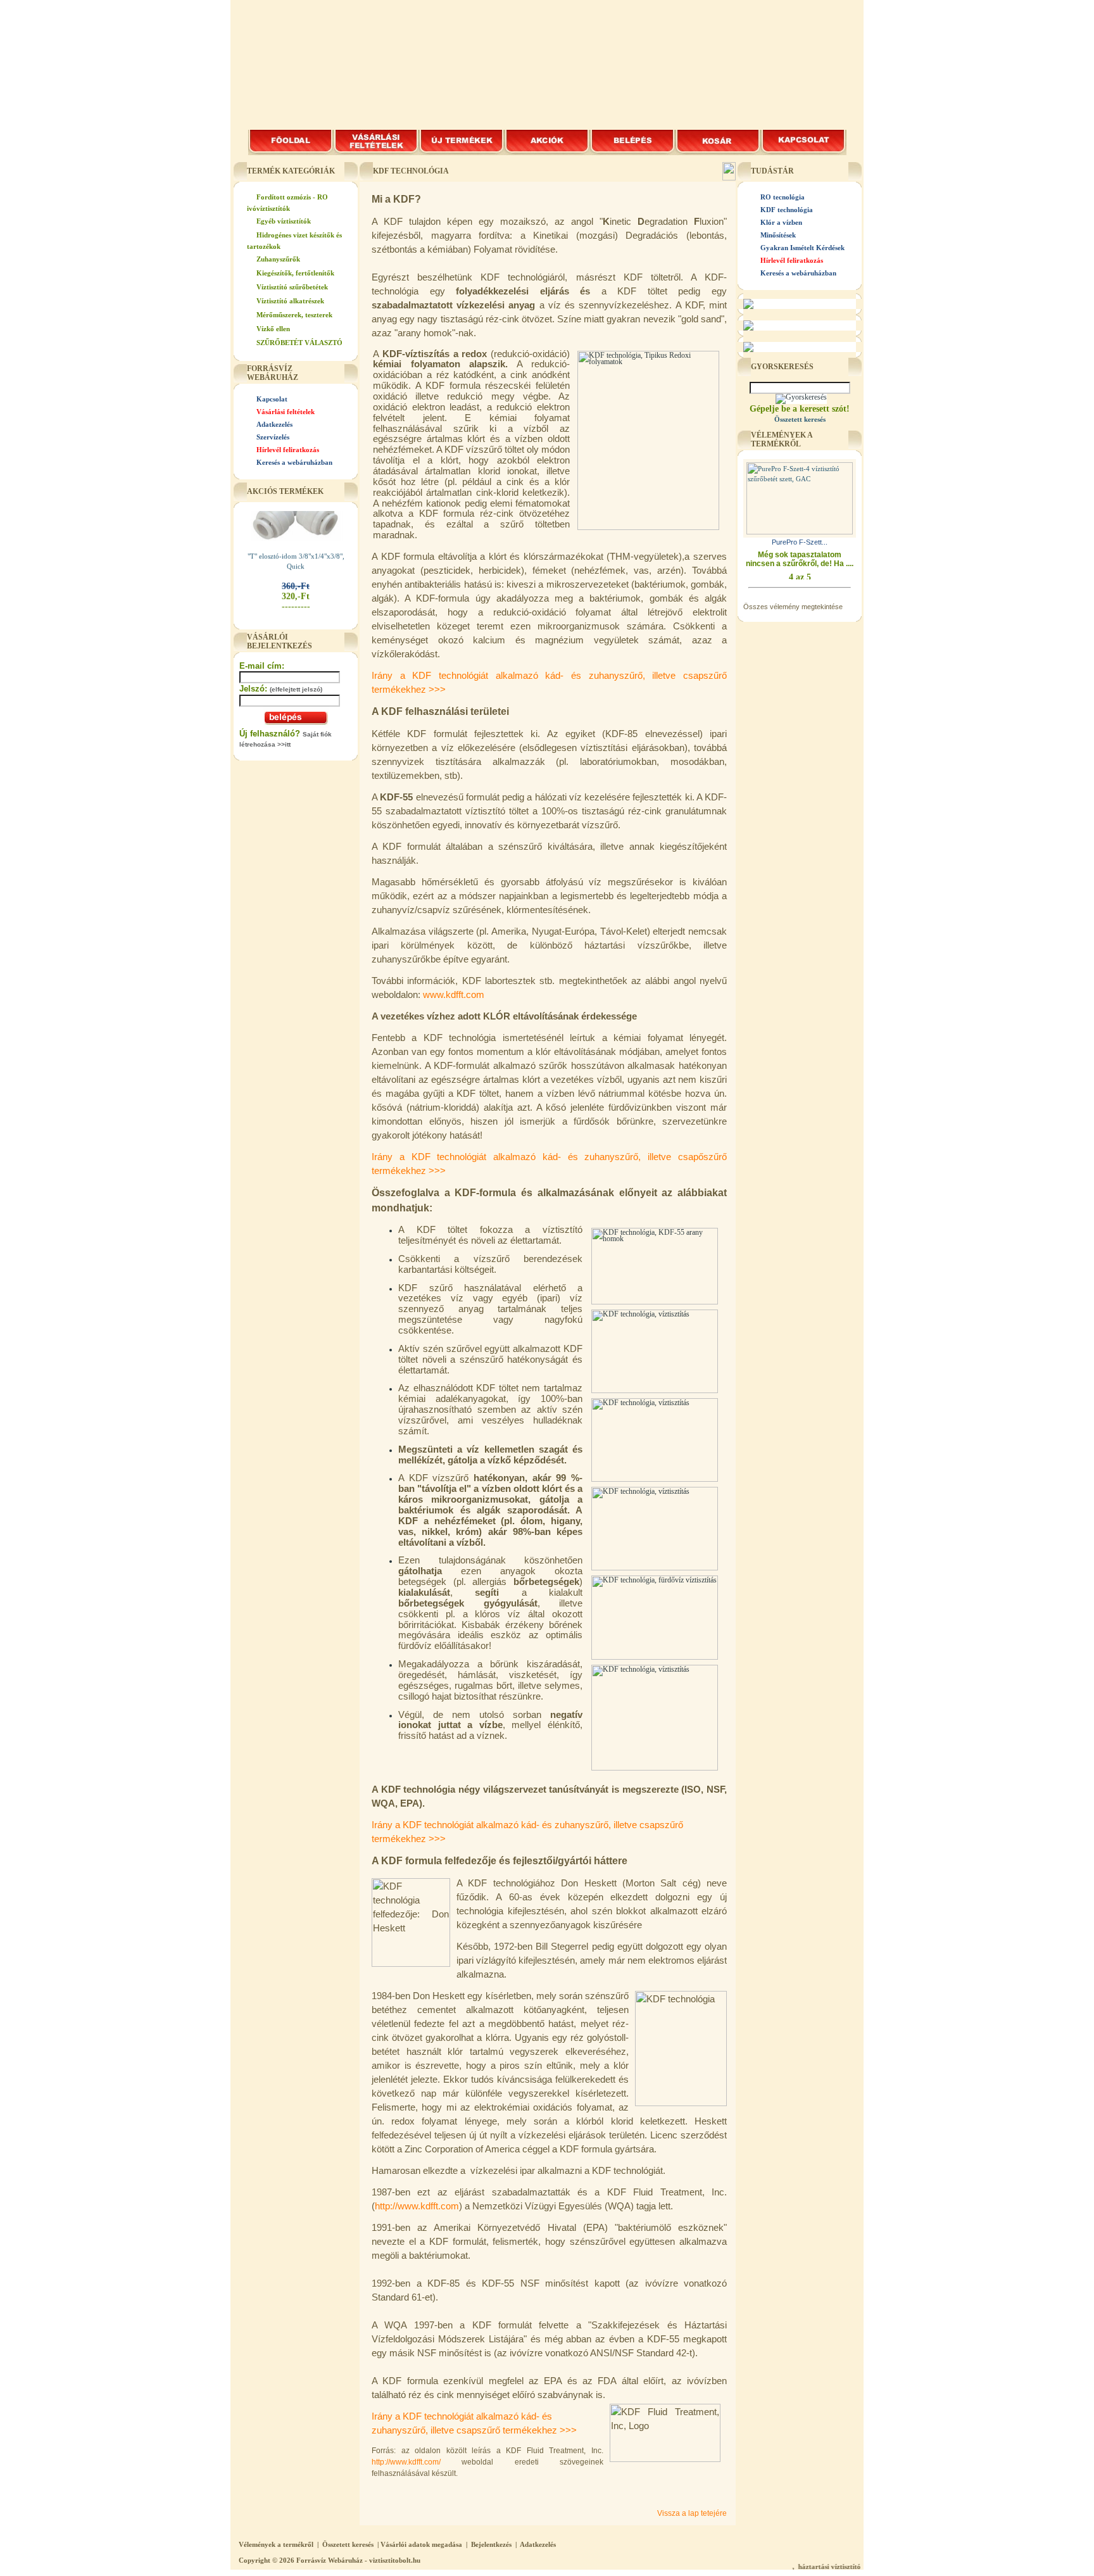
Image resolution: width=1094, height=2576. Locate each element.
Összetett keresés (348, 2544)
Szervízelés (273, 437)
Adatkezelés (274, 424)
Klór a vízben (781, 222)
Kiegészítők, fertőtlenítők (295, 273)
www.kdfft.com (454, 995)
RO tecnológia (783, 197)
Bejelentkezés (491, 2544)
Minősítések (778, 235)
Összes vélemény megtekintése (793, 607)
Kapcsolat (272, 399)
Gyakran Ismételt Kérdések (802, 248)
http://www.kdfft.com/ (406, 2462)
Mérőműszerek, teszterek (294, 315)
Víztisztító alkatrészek (290, 301)
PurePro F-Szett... (800, 542)
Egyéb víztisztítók (284, 221)
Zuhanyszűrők (278, 259)
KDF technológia (787, 210)
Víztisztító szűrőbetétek (292, 287)
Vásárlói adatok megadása (421, 2544)
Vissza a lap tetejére (692, 2513)
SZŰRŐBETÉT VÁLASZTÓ (299, 343)
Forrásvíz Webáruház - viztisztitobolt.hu (358, 2560)
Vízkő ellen (273, 329)
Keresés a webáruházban (294, 462)
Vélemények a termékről (276, 2544)
